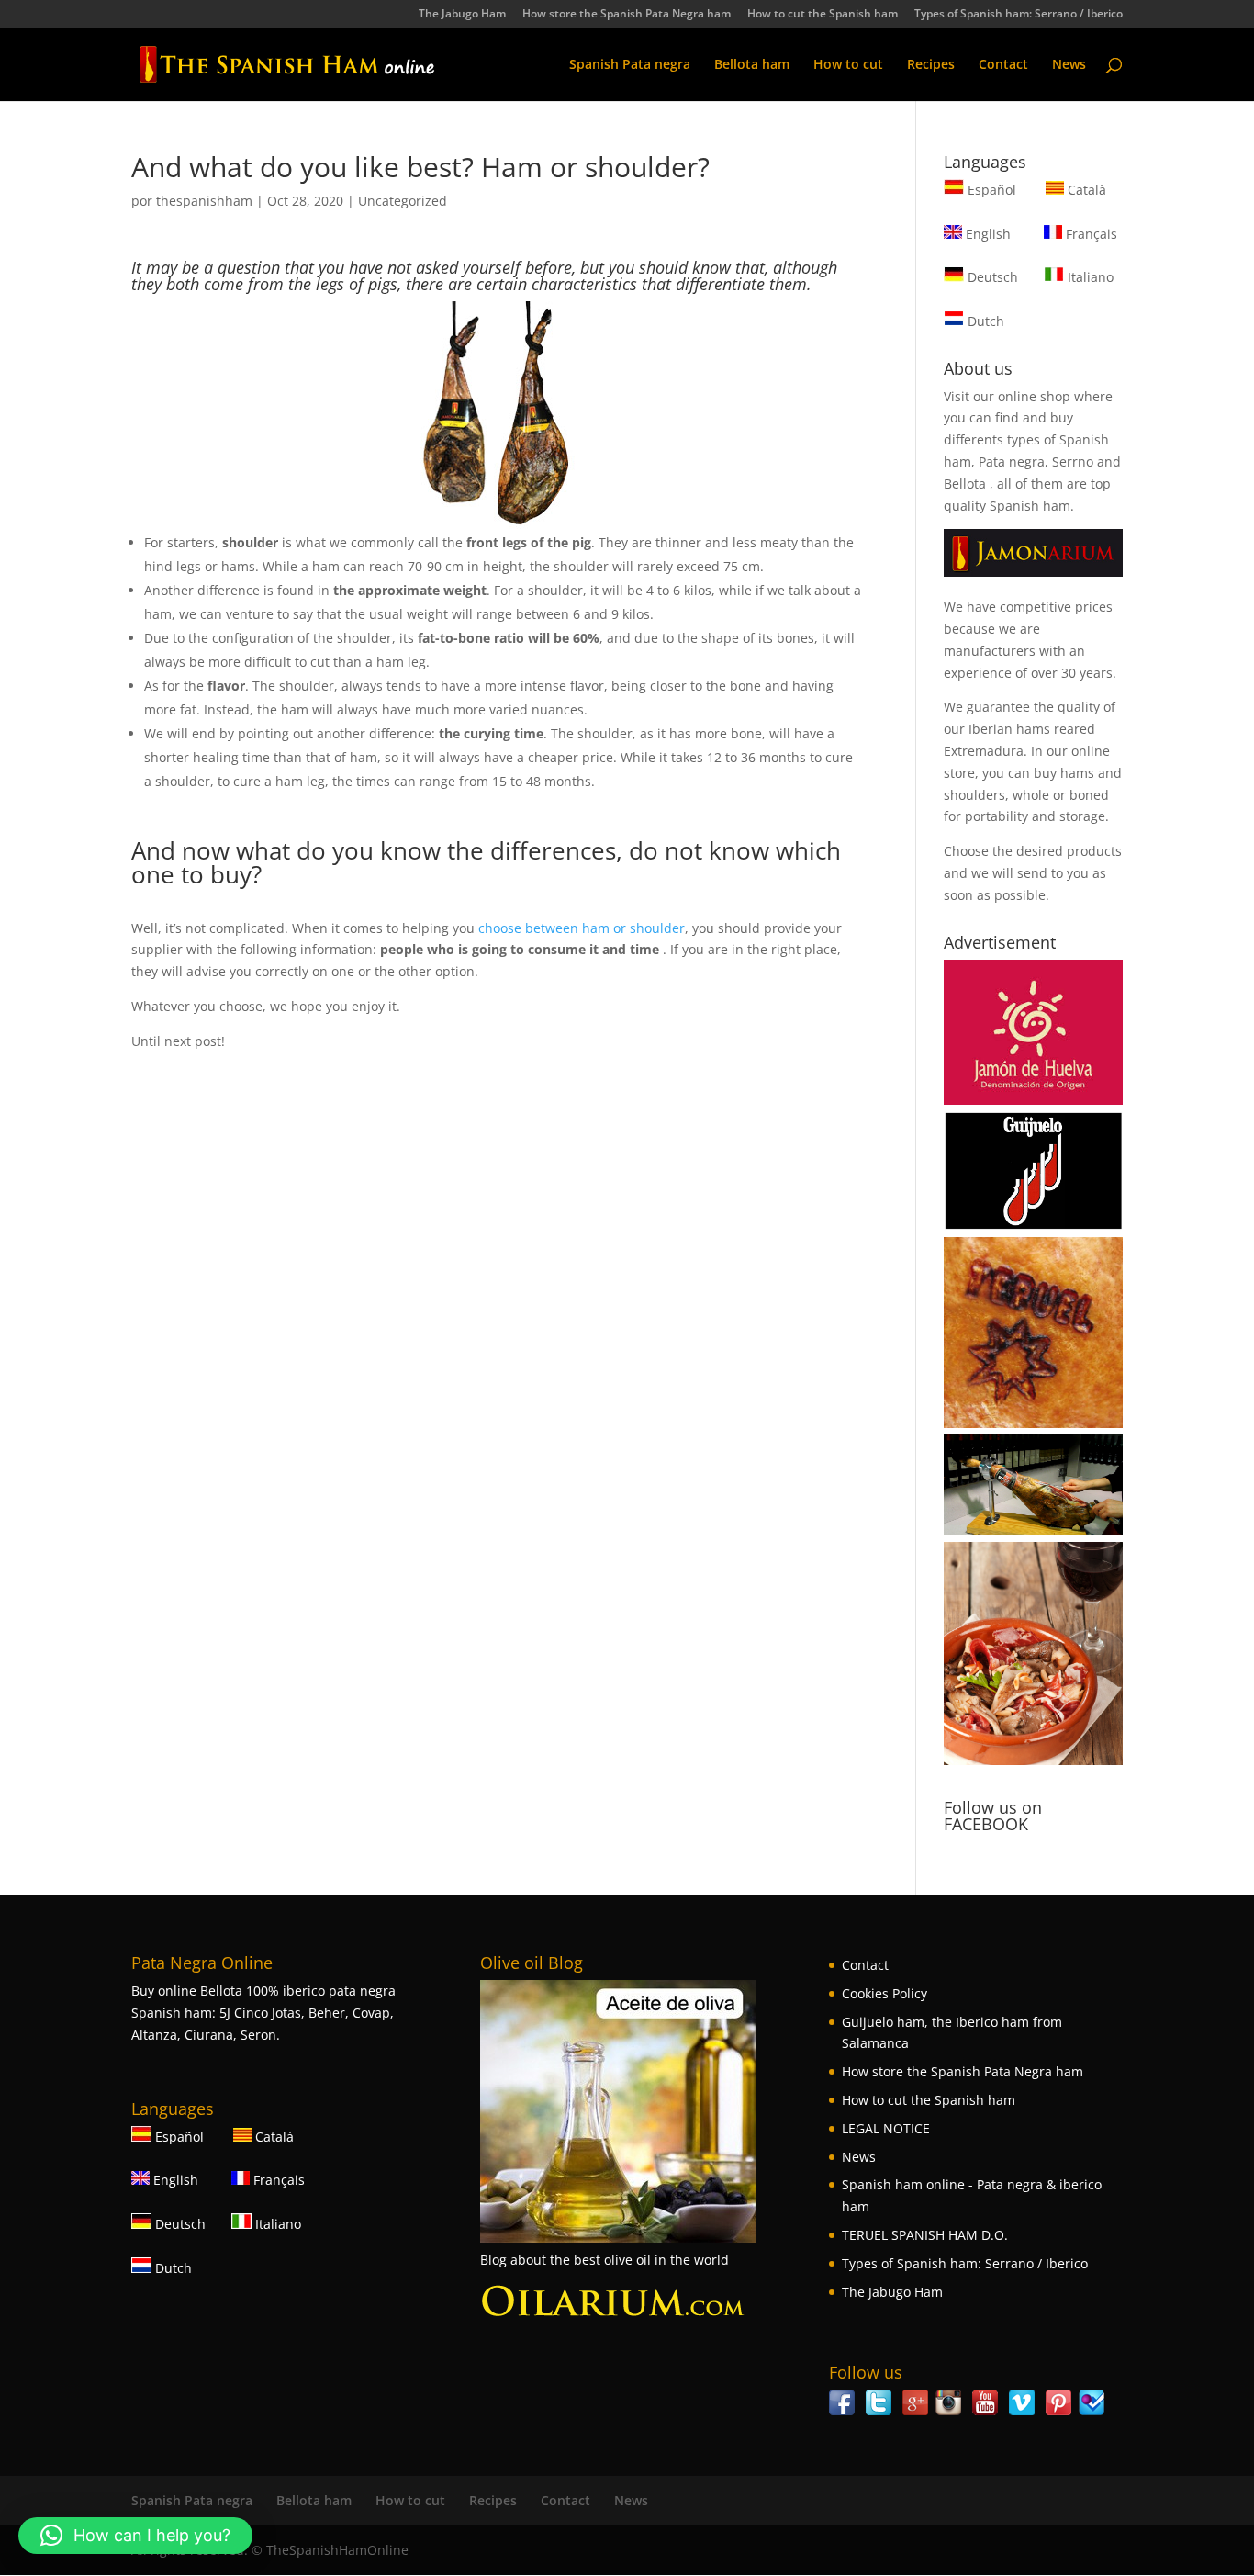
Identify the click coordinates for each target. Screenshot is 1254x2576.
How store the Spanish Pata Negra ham (627, 15)
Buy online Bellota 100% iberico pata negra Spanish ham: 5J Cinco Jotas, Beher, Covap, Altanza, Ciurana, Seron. (263, 2013)
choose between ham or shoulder (582, 928)
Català (1085, 190)
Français (1090, 234)
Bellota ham (752, 65)
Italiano (1089, 277)
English (986, 234)
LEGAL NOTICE (886, 2128)
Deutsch (991, 277)
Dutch (984, 321)
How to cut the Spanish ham (823, 15)
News (1069, 65)
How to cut (848, 65)
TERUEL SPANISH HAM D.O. (925, 2235)
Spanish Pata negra (630, 65)
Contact (1003, 65)
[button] (135, 2536)
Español (992, 190)
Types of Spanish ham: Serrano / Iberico (1019, 15)
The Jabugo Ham (462, 15)
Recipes (931, 65)
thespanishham (204, 201)
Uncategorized (403, 201)
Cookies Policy (885, 1993)
